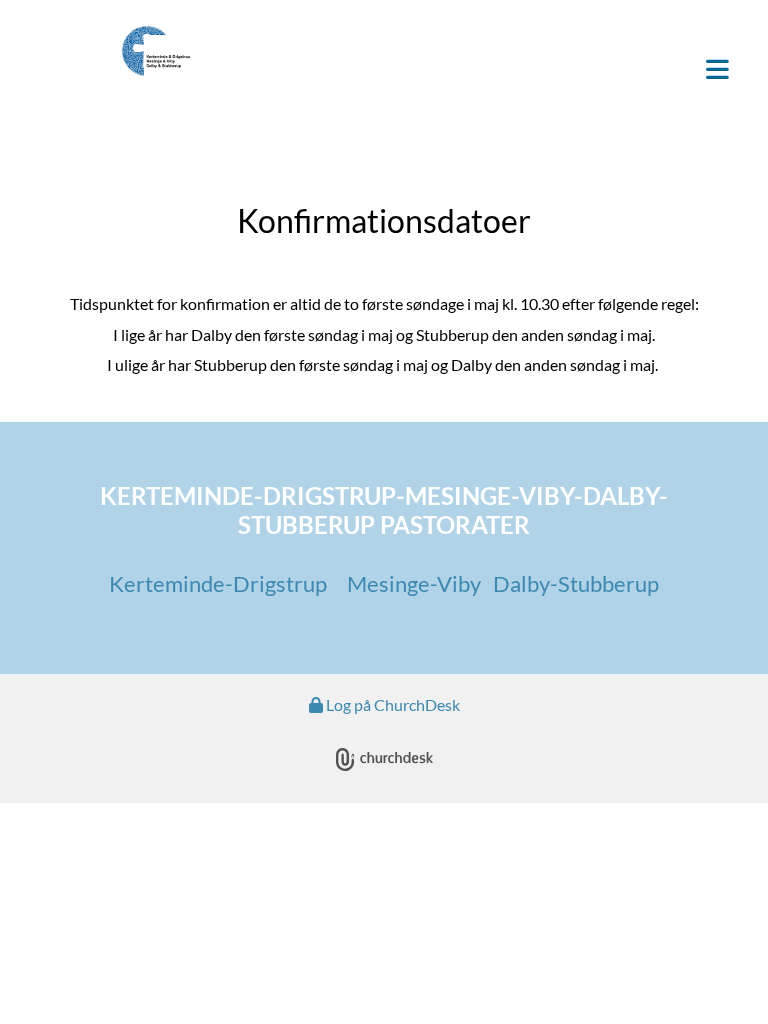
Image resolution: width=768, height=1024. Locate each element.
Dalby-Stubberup (576, 583)
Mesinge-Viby (416, 583)
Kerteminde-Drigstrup (218, 583)
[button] (504, 71)
